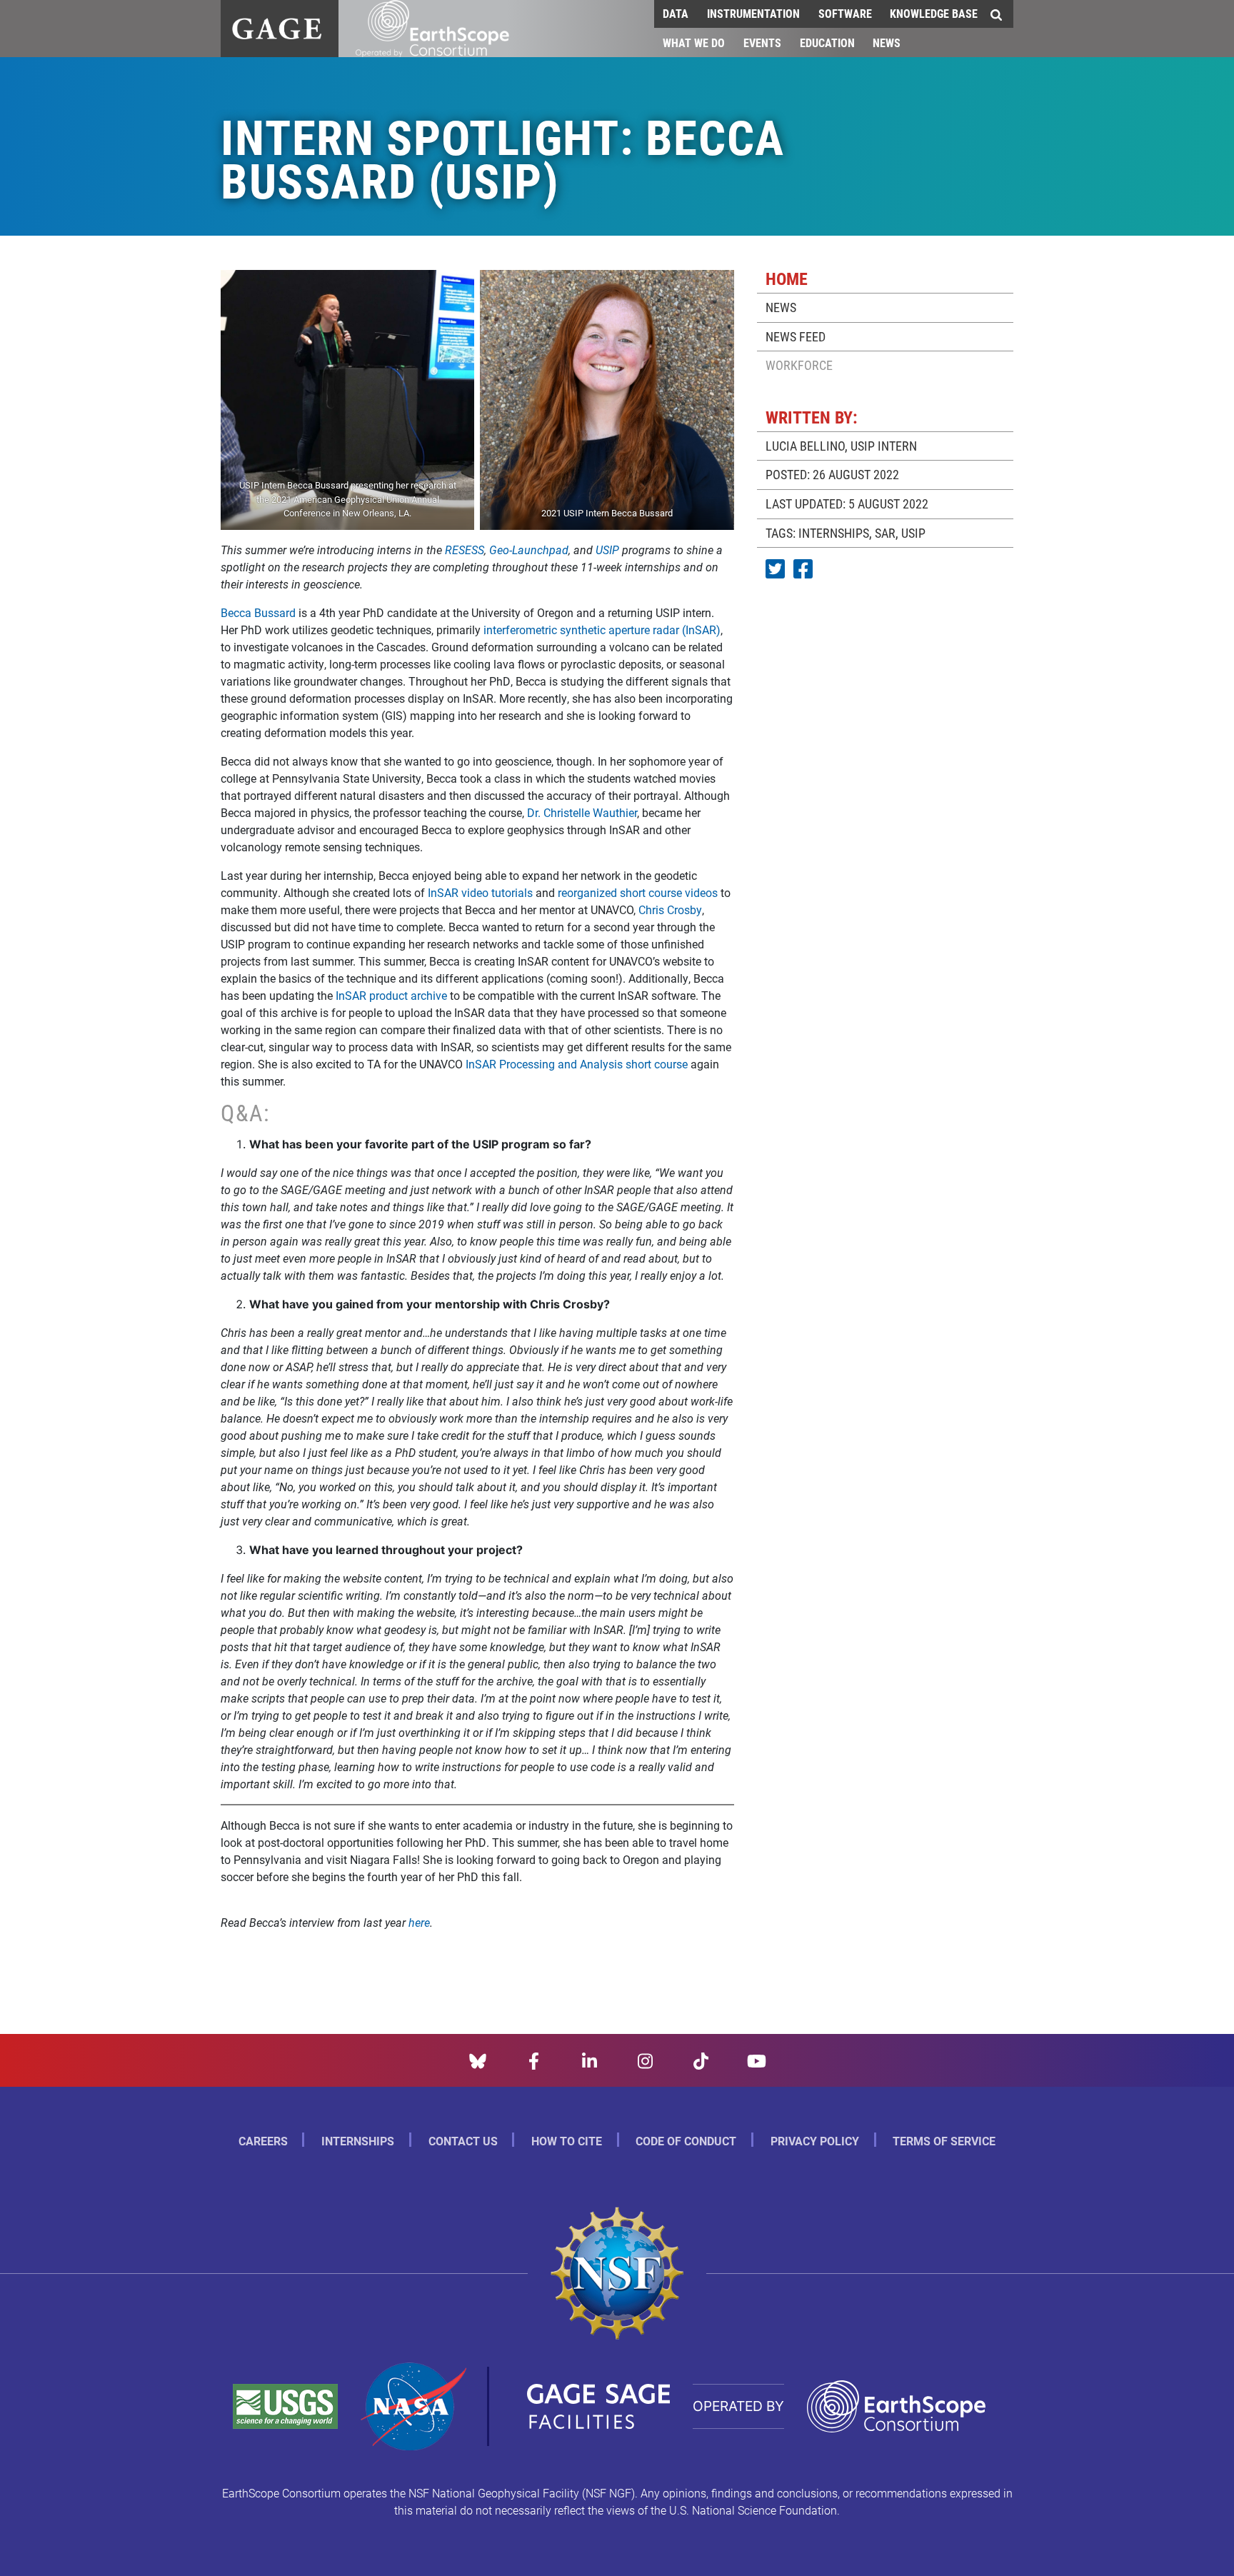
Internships (358, 2141)
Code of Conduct (686, 2141)
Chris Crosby (670, 909)
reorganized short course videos (638, 892)
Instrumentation (753, 13)
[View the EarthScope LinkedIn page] (590, 2059)
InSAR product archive (391, 995)
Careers (263, 2141)
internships (834, 533)
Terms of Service (944, 2141)
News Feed (796, 336)
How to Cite (567, 2141)
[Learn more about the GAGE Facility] (277, 27)
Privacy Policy (815, 2141)
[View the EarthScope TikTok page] (701, 2059)
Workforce (799, 365)
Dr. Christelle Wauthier (582, 812)
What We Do (694, 42)
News (887, 42)
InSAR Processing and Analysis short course (577, 1064)
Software (845, 13)
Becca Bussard (258, 612)
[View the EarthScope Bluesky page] (478, 2059)
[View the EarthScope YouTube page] (757, 2059)
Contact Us (463, 2141)
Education (827, 42)
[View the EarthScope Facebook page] (534, 2059)
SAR (885, 533)
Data (676, 13)
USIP (913, 533)
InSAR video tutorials (480, 892)
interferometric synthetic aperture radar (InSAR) (602, 630)
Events (762, 42)
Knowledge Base (934, 13)
